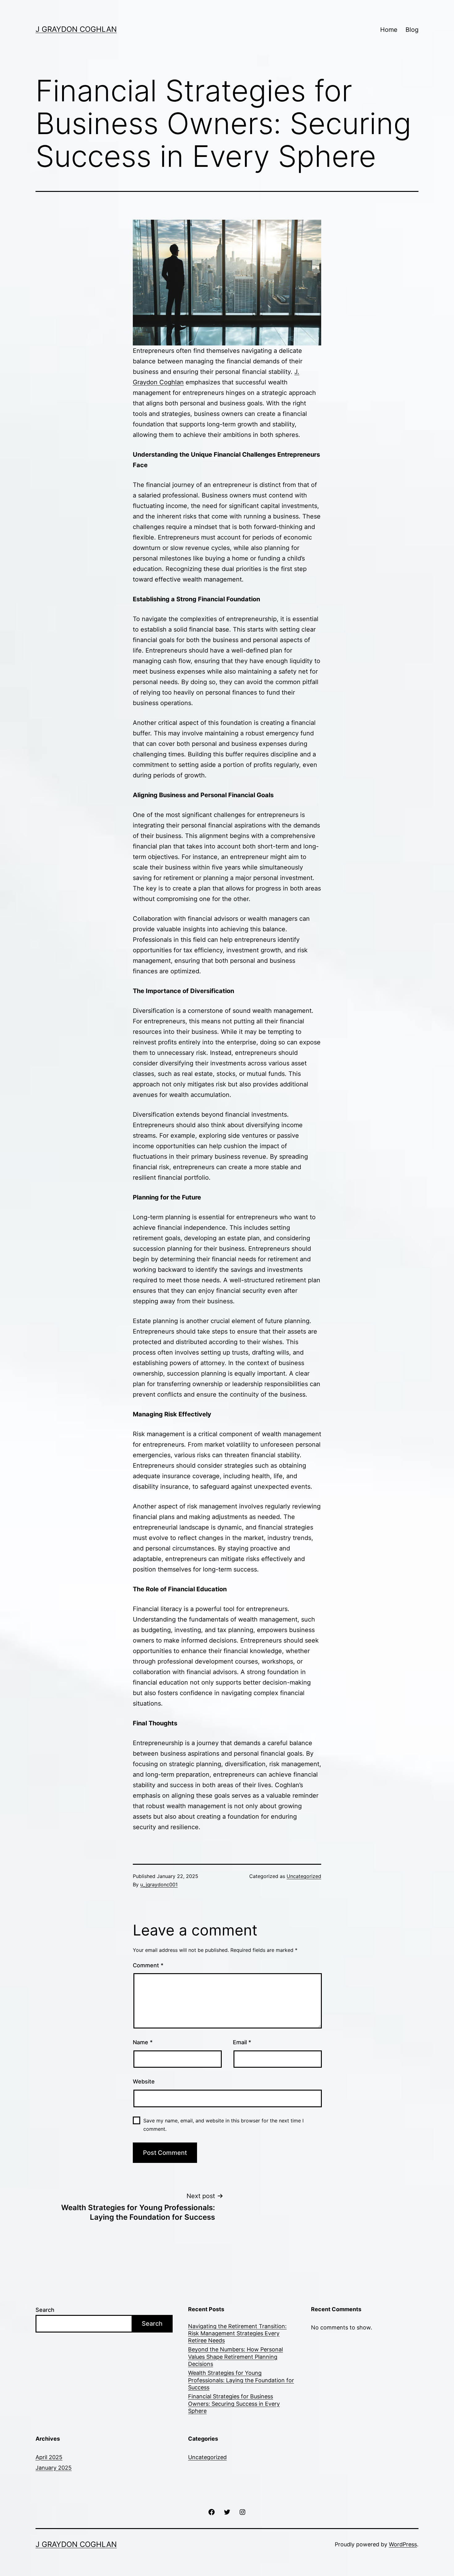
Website (144, 2081)
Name (143, 2042)
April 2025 (49, 2457)
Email (242, 2042)
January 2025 (54, 2468)
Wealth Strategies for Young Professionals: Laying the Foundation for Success (241, 2380)
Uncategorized (304, 1876)
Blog (412, 30)
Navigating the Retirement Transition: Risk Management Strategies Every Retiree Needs (237, 2333)
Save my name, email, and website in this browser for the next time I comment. (223, 2125)
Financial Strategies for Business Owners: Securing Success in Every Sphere (234, 2404)
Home (389, 30)
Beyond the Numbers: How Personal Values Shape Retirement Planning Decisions (235, 2357)
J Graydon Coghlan (76, 29)
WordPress (403, 2544)
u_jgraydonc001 (159, 1884)
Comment (148, 1965)
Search (45, 2310)
